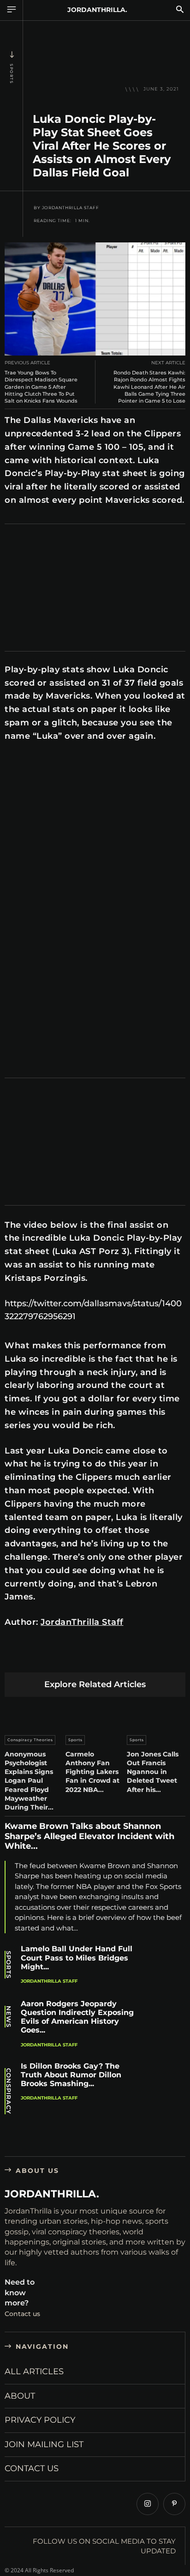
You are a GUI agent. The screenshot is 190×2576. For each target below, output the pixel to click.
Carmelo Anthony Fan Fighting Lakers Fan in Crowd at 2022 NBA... (92, 1772)
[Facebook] (14, 1658)
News (9, 2017)
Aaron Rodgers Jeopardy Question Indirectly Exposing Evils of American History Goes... (77, 2017)
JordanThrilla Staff (71, 208)
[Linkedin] (79, 1658)
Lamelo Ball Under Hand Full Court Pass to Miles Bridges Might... (77, 1958)
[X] (36, 1658)
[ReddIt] (101, 1658)
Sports (12, 74)
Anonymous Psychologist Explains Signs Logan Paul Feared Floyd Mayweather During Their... (29, 1781)
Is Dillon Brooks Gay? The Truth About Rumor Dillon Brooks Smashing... (71, 2075)
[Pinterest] (57, 1658)
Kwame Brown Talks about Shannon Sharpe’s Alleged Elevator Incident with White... (89, 1836)
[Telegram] (144, 1658)
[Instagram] (148, 2504)
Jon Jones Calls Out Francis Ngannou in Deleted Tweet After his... (153, 1772)
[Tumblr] (122, 1658)
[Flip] (166, 1658)
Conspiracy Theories (30, 1740)
